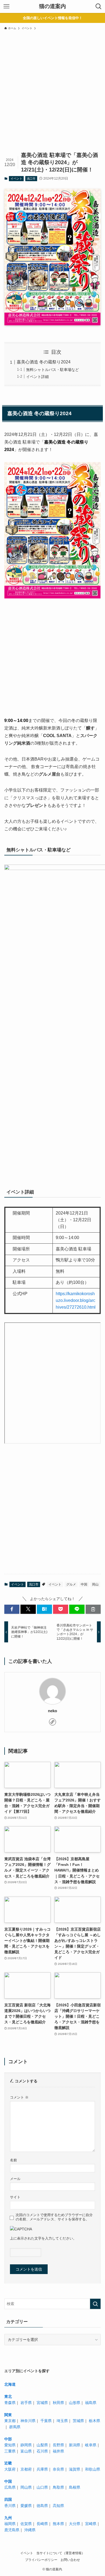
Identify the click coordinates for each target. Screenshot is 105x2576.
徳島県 (42, 2506)
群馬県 (15, 2427)
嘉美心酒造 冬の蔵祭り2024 (44, 362)
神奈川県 (28, 2421)
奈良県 (58, 2469)
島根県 (75, 2487)
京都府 (26, 2469)
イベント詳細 (37, 377)
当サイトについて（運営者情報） (61, 2553)
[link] (52, 1722)
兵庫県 (42, 2469)
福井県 (58, 2451)
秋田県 (58, 2403)
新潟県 (75, 2445)
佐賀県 (26, 2524)
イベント (16, 178)
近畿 (8, 2463)
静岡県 (26, 2445)
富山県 (26, 2451)
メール (15, 2179)
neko (52, 1711)
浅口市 (31, 178)
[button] (12, 1609)
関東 (8, 2415)
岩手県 (26, 2403)
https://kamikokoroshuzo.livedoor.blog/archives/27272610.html (76, 1300)
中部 (8, 2439)
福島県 (91, 2403)
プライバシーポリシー (41, 2560)
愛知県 (10, 2445)
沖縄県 (30, 2530)
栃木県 (94, 2421)
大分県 (75, 2524)
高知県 (58, 2506)
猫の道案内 (52, 6)
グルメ (71, 1584)
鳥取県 (58, 2487)
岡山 (95, 1584)
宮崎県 (91, 2524)
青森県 (10, 2403)
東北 (8, 2396)
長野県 (58, 2445)
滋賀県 (75, 2469)
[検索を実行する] (95, 2304)
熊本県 (58, 2524)
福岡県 (10, 2524)
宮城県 (42, 2403)
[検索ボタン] (99, 6)
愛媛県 (26, 2506)
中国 (84, 1584)
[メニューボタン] (6, 6)
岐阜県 (91, 2445)
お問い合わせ (70, 2560)
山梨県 (42, 2445)
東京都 (10, 2421)
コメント (19, 2097)
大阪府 (10, 2469)
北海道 (10, 2384)
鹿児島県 (12, 2530)
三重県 (10, 2451)
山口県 (42, 2487)
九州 (8, 2518)
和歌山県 (93, 2469)
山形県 (75, 2403)
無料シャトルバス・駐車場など (52, 370)
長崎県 (42, 2524)
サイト (15, 2197)
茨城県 (78, 2421)
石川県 (42, 2451)
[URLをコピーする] (93, 1609)
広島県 (10, 2487)
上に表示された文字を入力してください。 (43, 2238)
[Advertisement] (52, 95)
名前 (13, 2160)
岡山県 (26, 2487)
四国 (8, 2499)
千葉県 (46, 2421)
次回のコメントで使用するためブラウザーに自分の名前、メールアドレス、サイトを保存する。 (54, 2217)
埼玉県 (62, 2421)
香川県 (10, 2506)
